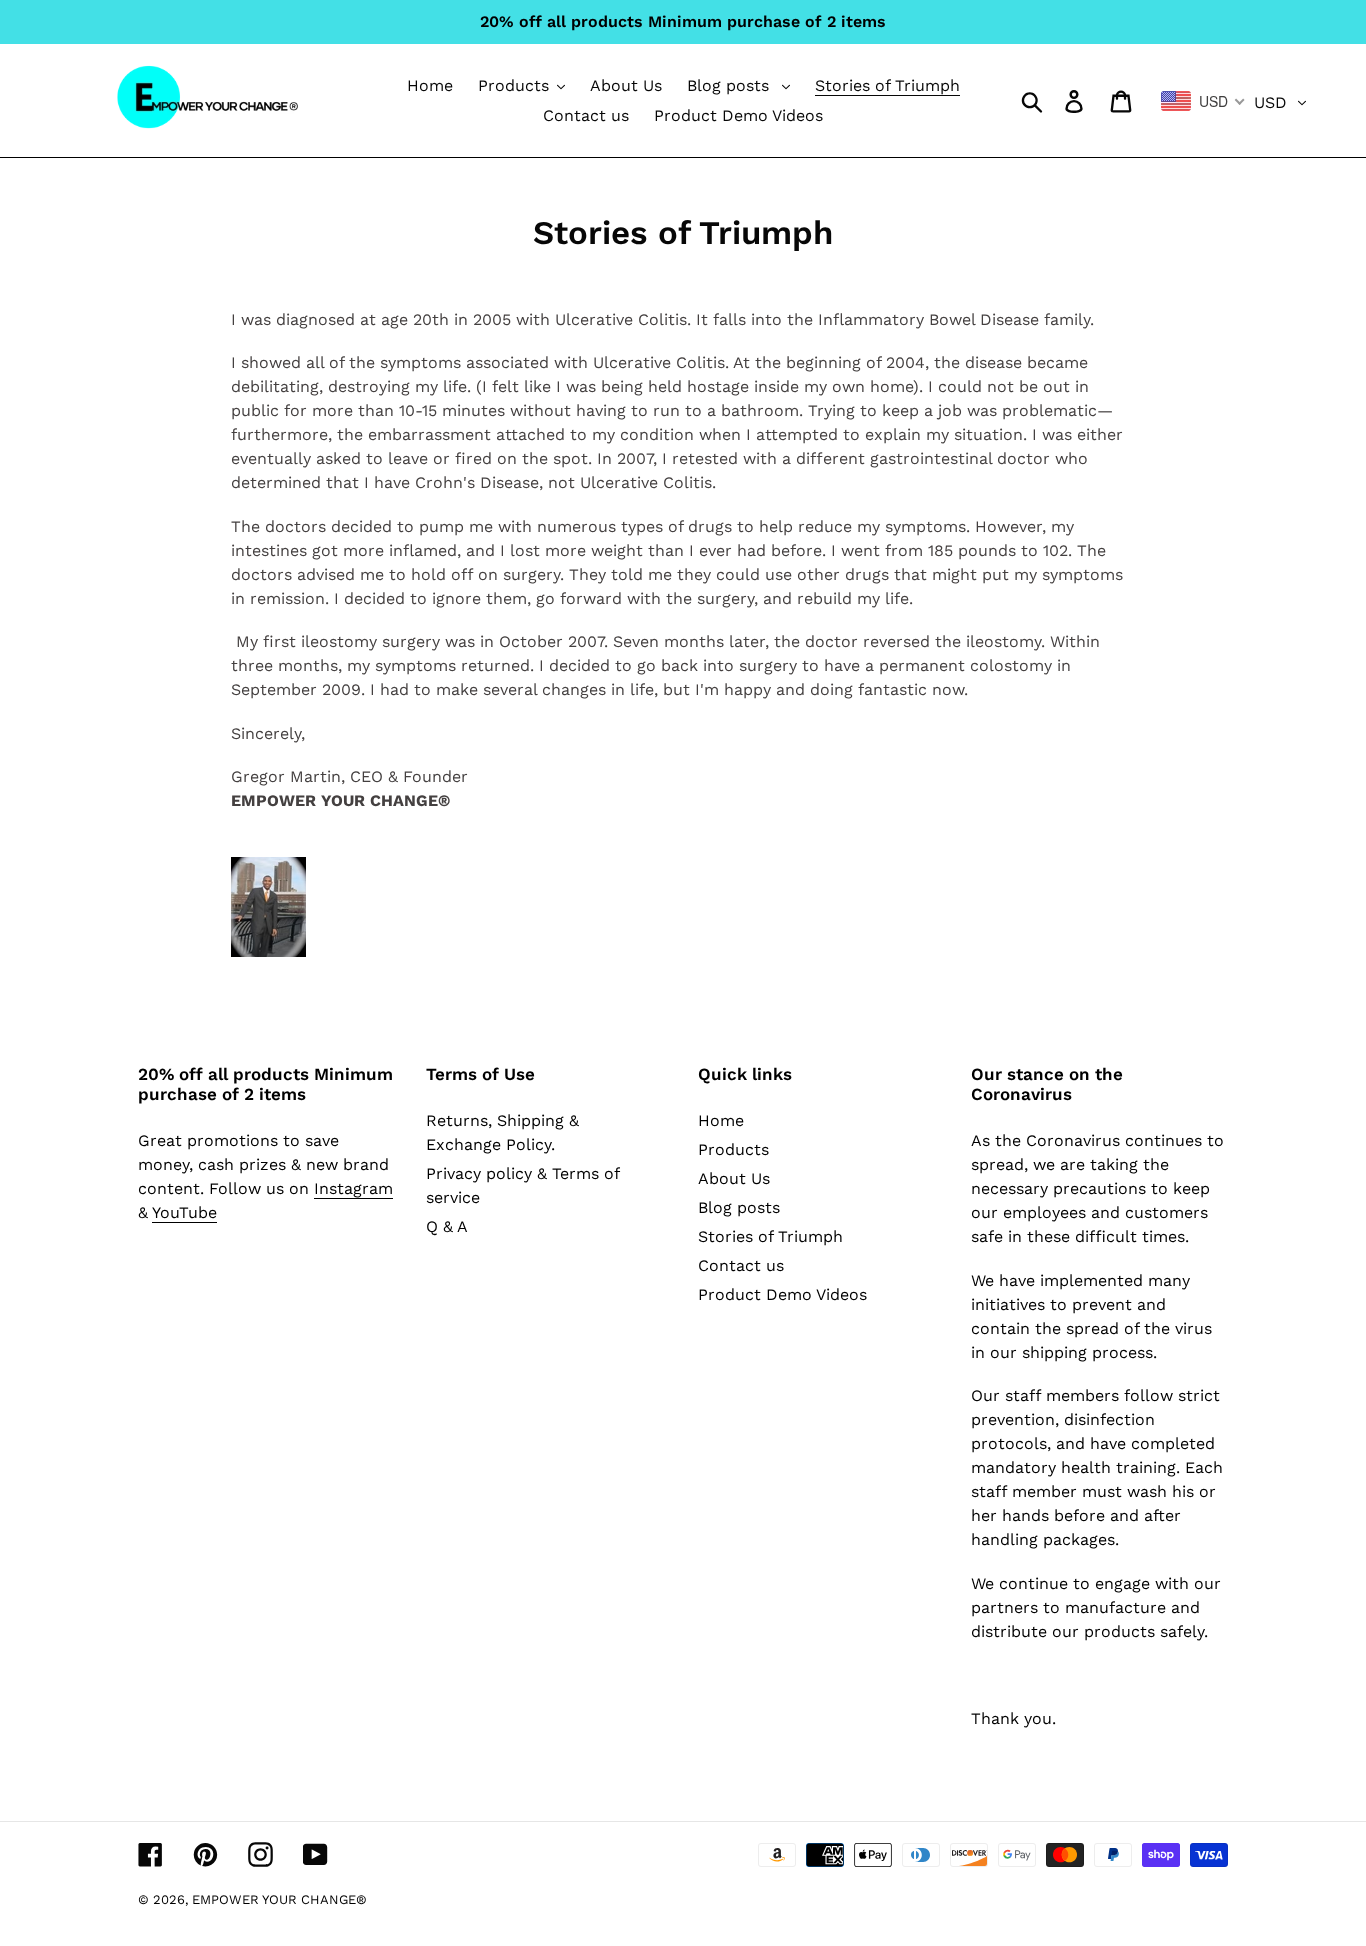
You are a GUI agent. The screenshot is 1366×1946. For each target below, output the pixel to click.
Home (721, 1120)
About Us (734, 1178)
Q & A (447, 1226)
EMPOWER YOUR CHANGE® (279, 1899)
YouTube (184, 1212)
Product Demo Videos (782, 1294)
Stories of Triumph (770, 1236)
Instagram (353, 1188)
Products (733, 1149)
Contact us (741, 1265)
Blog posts (739, 1207)
